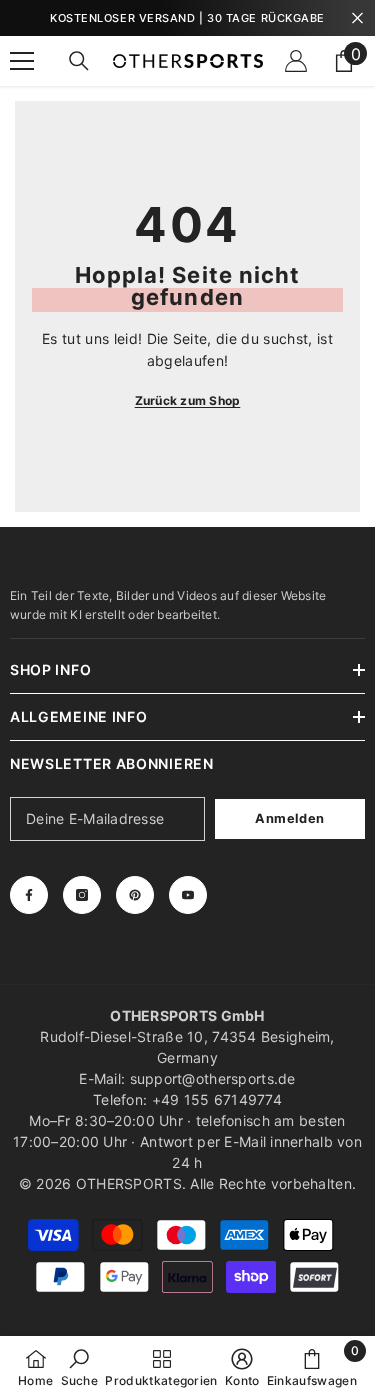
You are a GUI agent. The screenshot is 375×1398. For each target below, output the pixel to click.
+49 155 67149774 (217, 1099)
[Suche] (79, 61)
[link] (80, 1367)
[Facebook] (29, 895)
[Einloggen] (296, 61)
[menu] (22, 61)
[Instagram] (82, 895)
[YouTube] (188, 895)
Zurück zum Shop (188, 400)
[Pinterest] (135, 895)
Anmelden (290, 818)
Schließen (357, 18)
